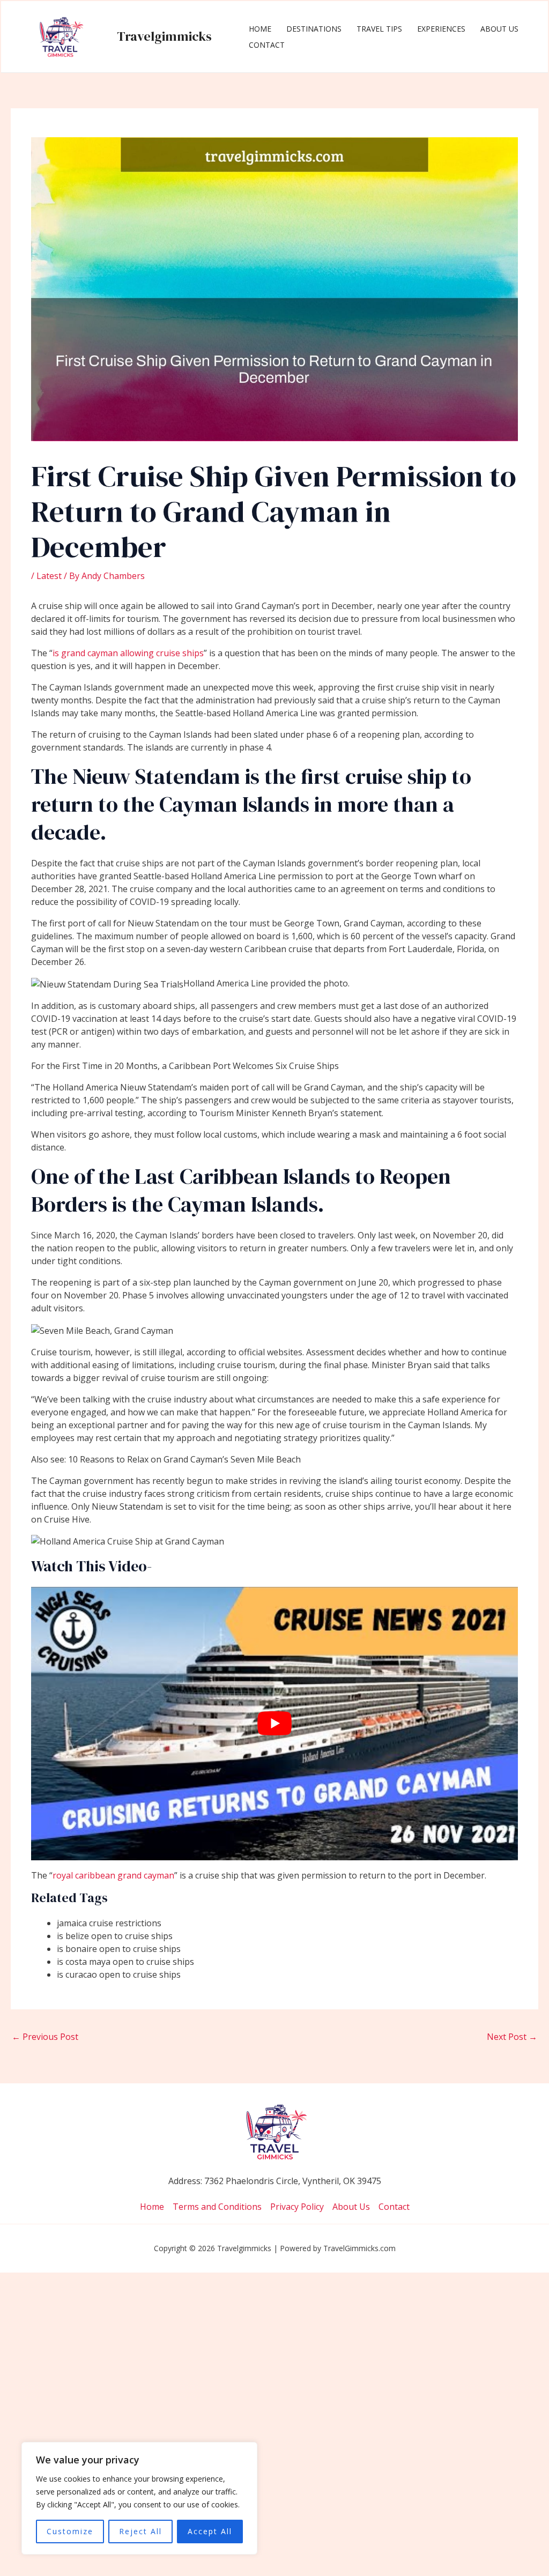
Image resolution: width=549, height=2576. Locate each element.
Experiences (441, 29)
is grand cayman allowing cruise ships (128, 653)
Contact (267, 45)
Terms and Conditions (217, 2207)
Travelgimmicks (164, 36)
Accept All (210, 2531)
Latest (49, 576)
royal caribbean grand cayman (113, 1875)
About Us (499, 29)
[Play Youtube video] (274, 1724)
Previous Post (45, 2037)
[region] (139, 2498)
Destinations (314, 29)
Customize (70, 2531)
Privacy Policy (297, 2207)
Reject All (140, 2531)
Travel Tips (379, 29)
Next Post (512, 2037)
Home (260, 29)
